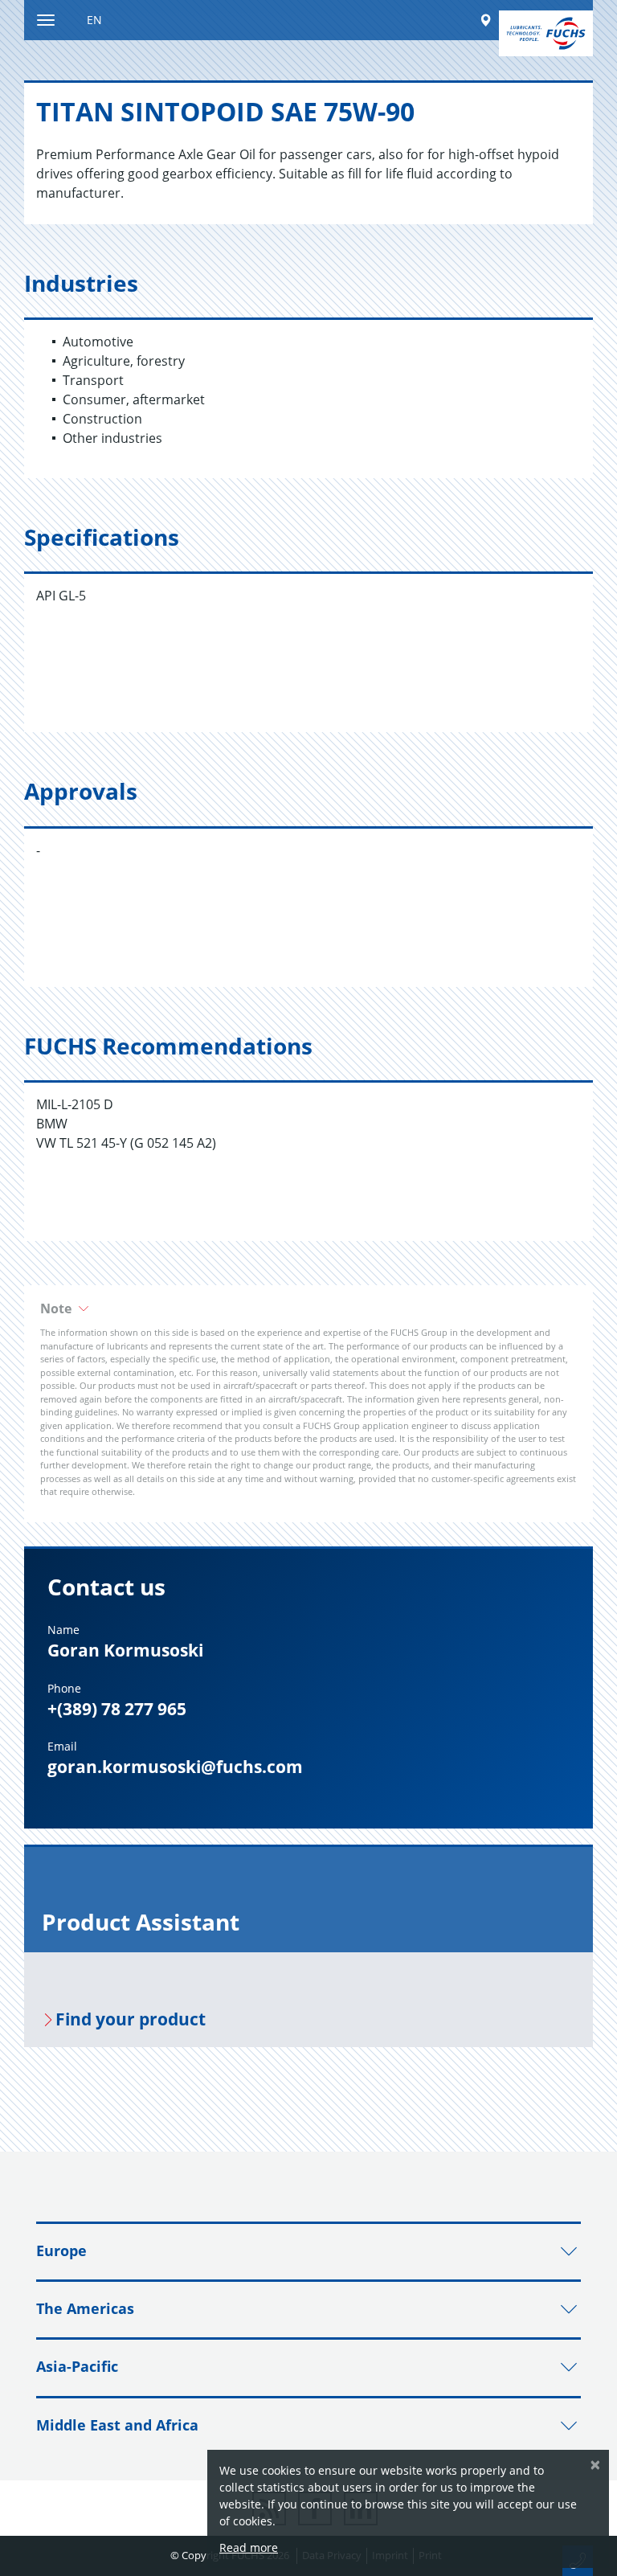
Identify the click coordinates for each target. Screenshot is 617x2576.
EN (94, 20)
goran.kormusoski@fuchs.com (175, 1767)
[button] (308, 1308)
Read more (249, 2547)
